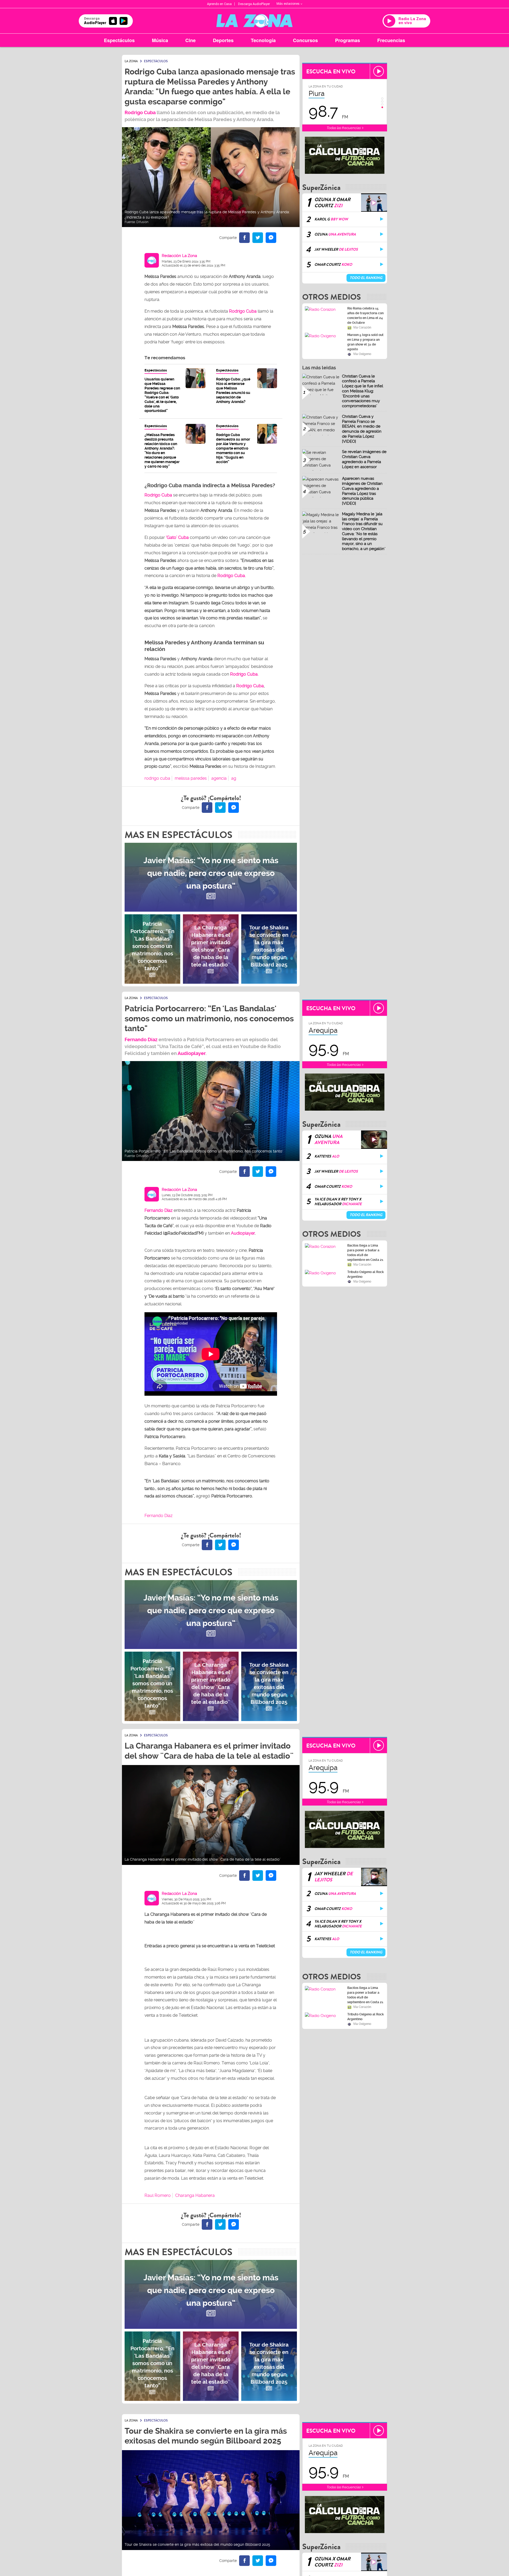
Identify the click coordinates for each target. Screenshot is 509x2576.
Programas (348, 40)
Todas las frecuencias (344, 128)
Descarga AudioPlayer (254, 4)
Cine (190, 40)
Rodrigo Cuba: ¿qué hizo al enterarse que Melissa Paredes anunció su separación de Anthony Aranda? (233, 390)
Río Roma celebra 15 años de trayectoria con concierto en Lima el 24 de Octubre (365, 316)
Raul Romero (158, 2195)
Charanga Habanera (195, 2195)
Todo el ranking (366, 278)
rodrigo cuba (157, 778)
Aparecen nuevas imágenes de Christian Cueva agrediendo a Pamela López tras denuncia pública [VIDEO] (362, 491)
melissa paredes (191, 778)
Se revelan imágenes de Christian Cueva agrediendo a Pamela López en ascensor (364, 459)
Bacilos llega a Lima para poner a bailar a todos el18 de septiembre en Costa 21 (365, 1253)
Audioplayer (192, 1053)
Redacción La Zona (179, 256)
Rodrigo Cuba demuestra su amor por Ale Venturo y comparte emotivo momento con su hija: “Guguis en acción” (233, 448)
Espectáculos (119, 40)
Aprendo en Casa (219, 4)
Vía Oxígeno (362, 354)
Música (160, 40)
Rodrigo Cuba (243, 311)
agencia (219, 778)
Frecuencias (391, 40)
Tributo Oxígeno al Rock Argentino (366, 1274)
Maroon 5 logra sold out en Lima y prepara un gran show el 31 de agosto (365, 342)
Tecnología (263, 40)
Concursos (305, 40)
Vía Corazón (362, 327)
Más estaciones (288, 4)
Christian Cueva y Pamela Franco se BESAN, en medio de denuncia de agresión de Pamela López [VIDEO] (362, 429)
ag (234, 778)
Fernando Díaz (141, 1039)
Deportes (223, 40)
